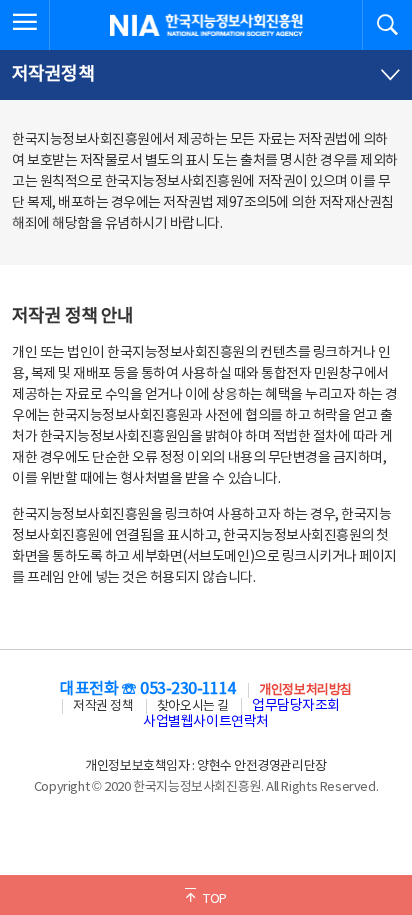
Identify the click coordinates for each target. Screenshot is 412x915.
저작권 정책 (103, 706)
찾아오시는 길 (193, 706)
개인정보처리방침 (305, 690)
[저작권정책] (206, 75)
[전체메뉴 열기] (25, 25)
